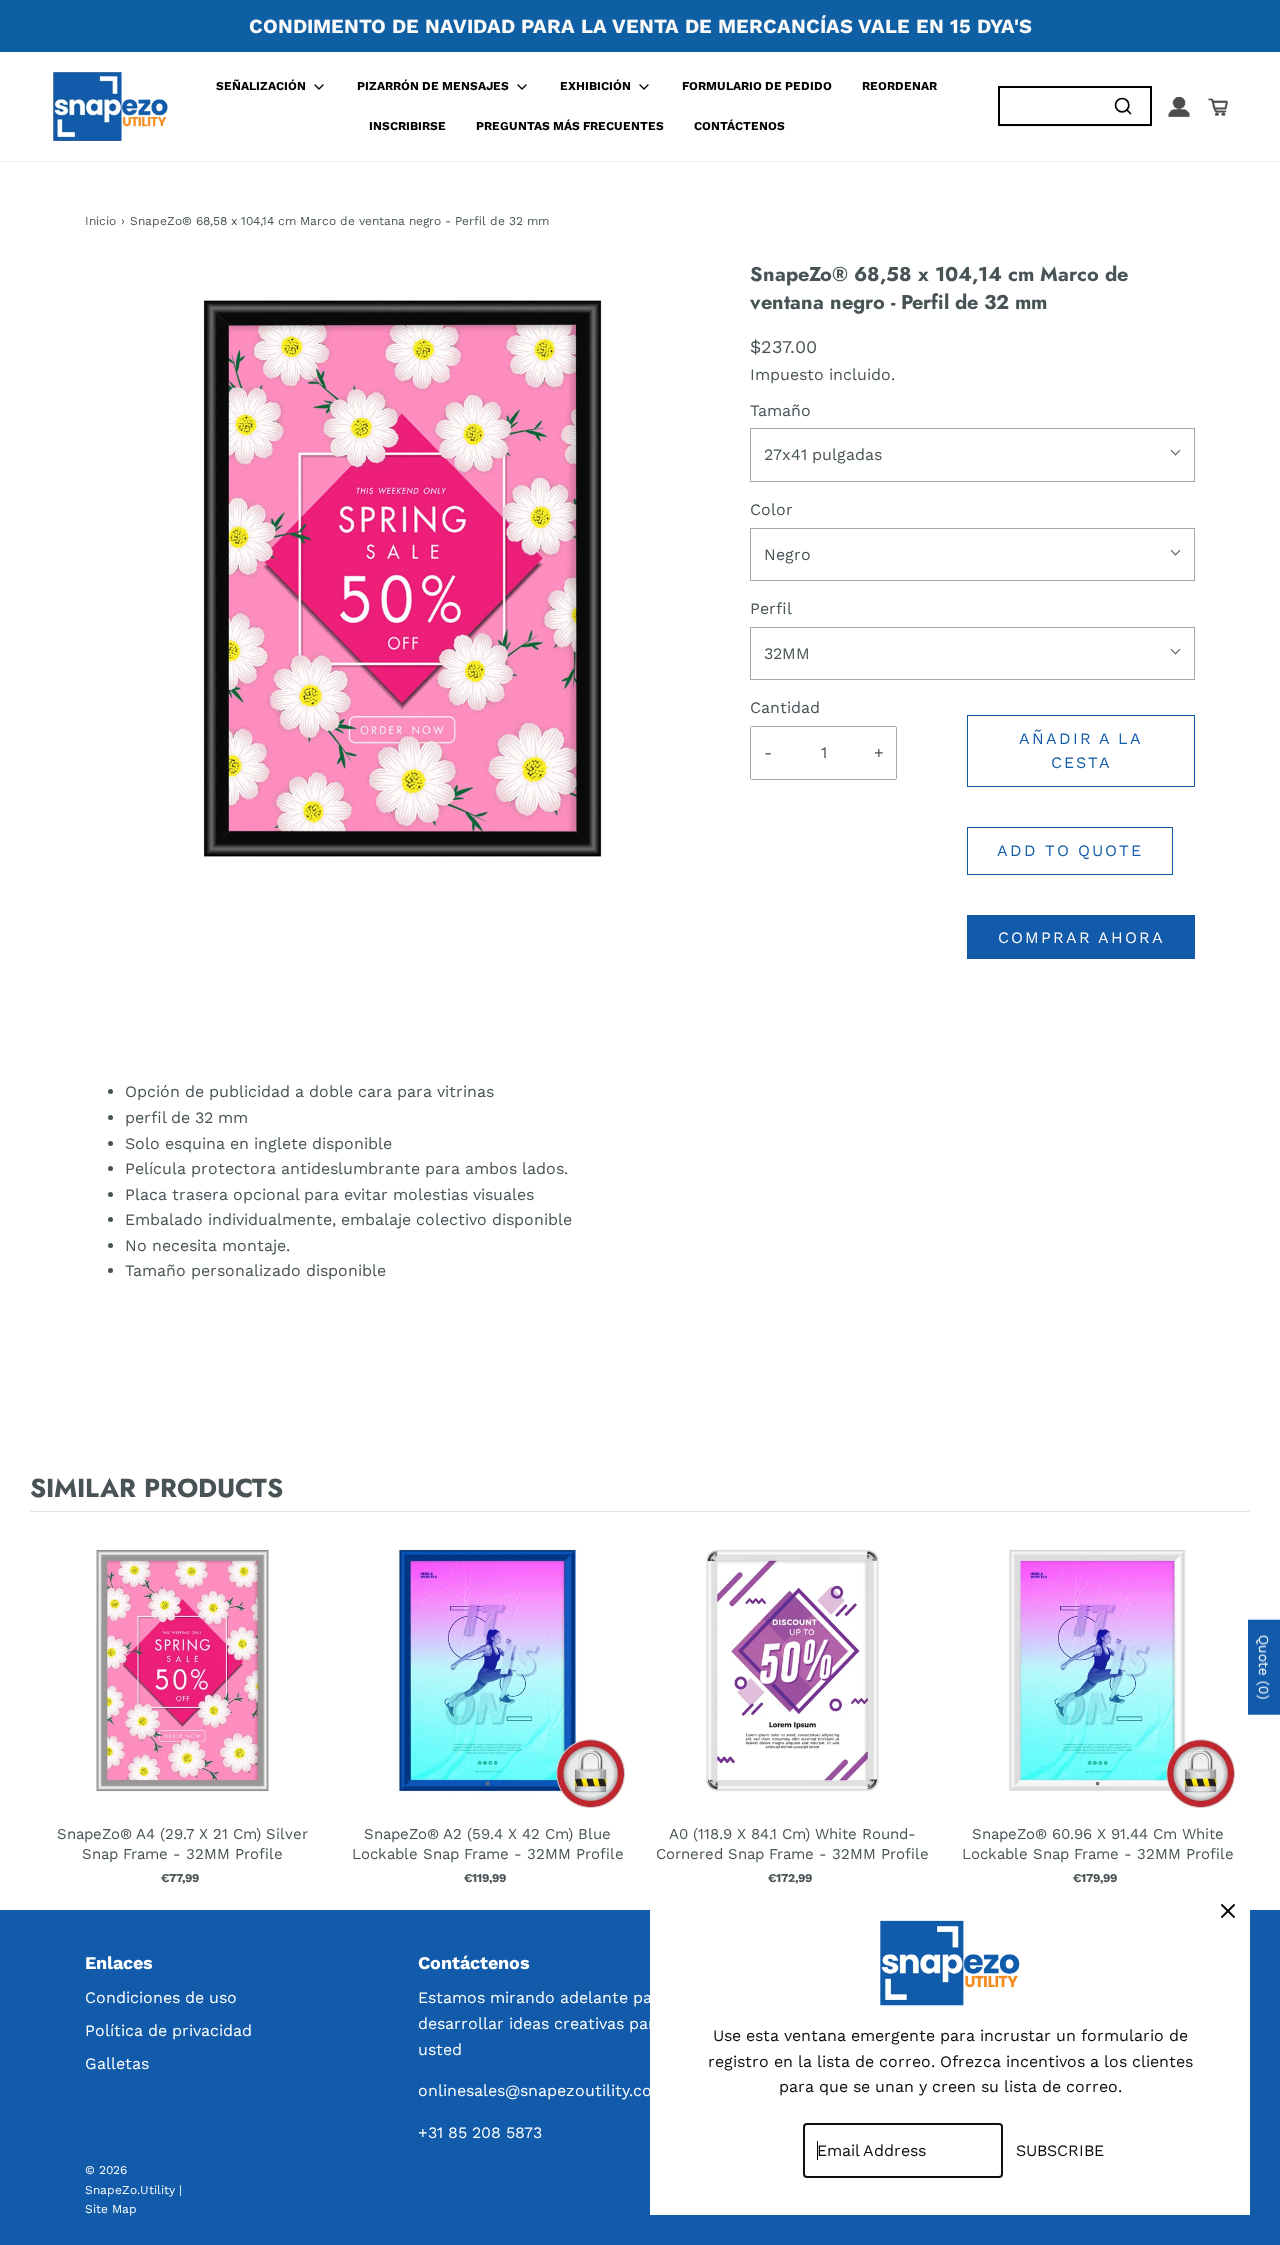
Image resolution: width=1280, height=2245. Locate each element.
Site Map (111, 2209)
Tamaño (780, 410)
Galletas (117, 2063)
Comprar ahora (1081, 937)
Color (771, 509)
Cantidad (785, 707)
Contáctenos (739, 126)
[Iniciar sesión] (1179, 107)
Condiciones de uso (161, 1997)
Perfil (771, 608)
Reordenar (899, 86)
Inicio (100, 221)
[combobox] (1047, 106)
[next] (1230, 1706)
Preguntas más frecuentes (570, 126)
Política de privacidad (168, 2030)
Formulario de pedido (757, 86)
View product (182, 1690)
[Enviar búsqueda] (1122, 106)
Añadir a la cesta (1081, 750)
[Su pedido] (1218, 107)
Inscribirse (407, 126)
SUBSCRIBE (1060, 2150)
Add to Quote (1070, 850)
